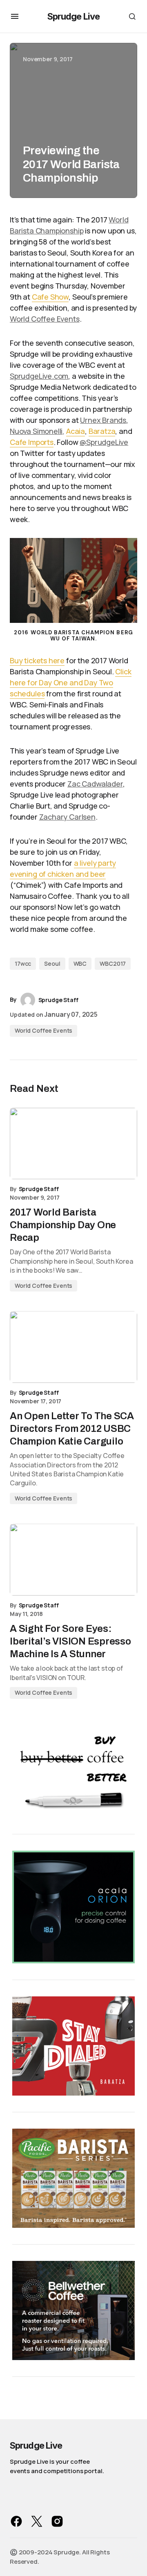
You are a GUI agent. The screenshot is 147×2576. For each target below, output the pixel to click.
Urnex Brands (103, 420)
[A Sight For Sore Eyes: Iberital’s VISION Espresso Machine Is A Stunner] (73, 1560)
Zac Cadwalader (95, 784)
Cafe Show (50, 297)
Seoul (52, 963)
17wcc (23, 963)
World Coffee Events (45, 319)
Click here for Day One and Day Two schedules (71, 682)
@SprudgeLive (104, 442)
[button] (15, 16)
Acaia (76, 431)
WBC (80, 963)
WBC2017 (113, 963)
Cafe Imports (32, 442)
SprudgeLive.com (39, 376)
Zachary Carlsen (67, 817)
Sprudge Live (73, 16)
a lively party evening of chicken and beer (63, 868)
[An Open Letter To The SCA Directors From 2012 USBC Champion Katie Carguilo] (73, 1347)
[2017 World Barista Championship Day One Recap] (73, 1144)
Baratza (102, 431)
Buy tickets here (37, 660)
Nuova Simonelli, (37, 431)
